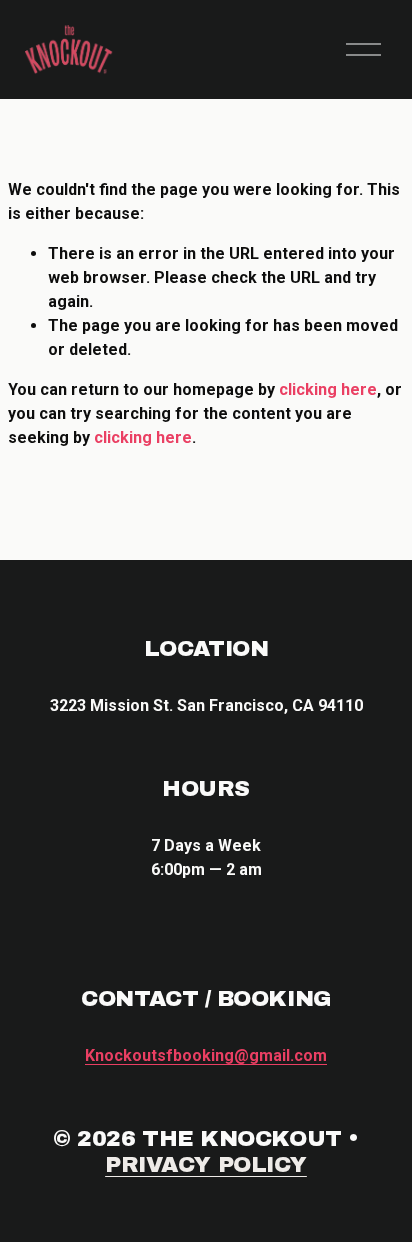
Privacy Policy (206, 1164)
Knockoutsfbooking (206, 1055)
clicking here (328, 389)
